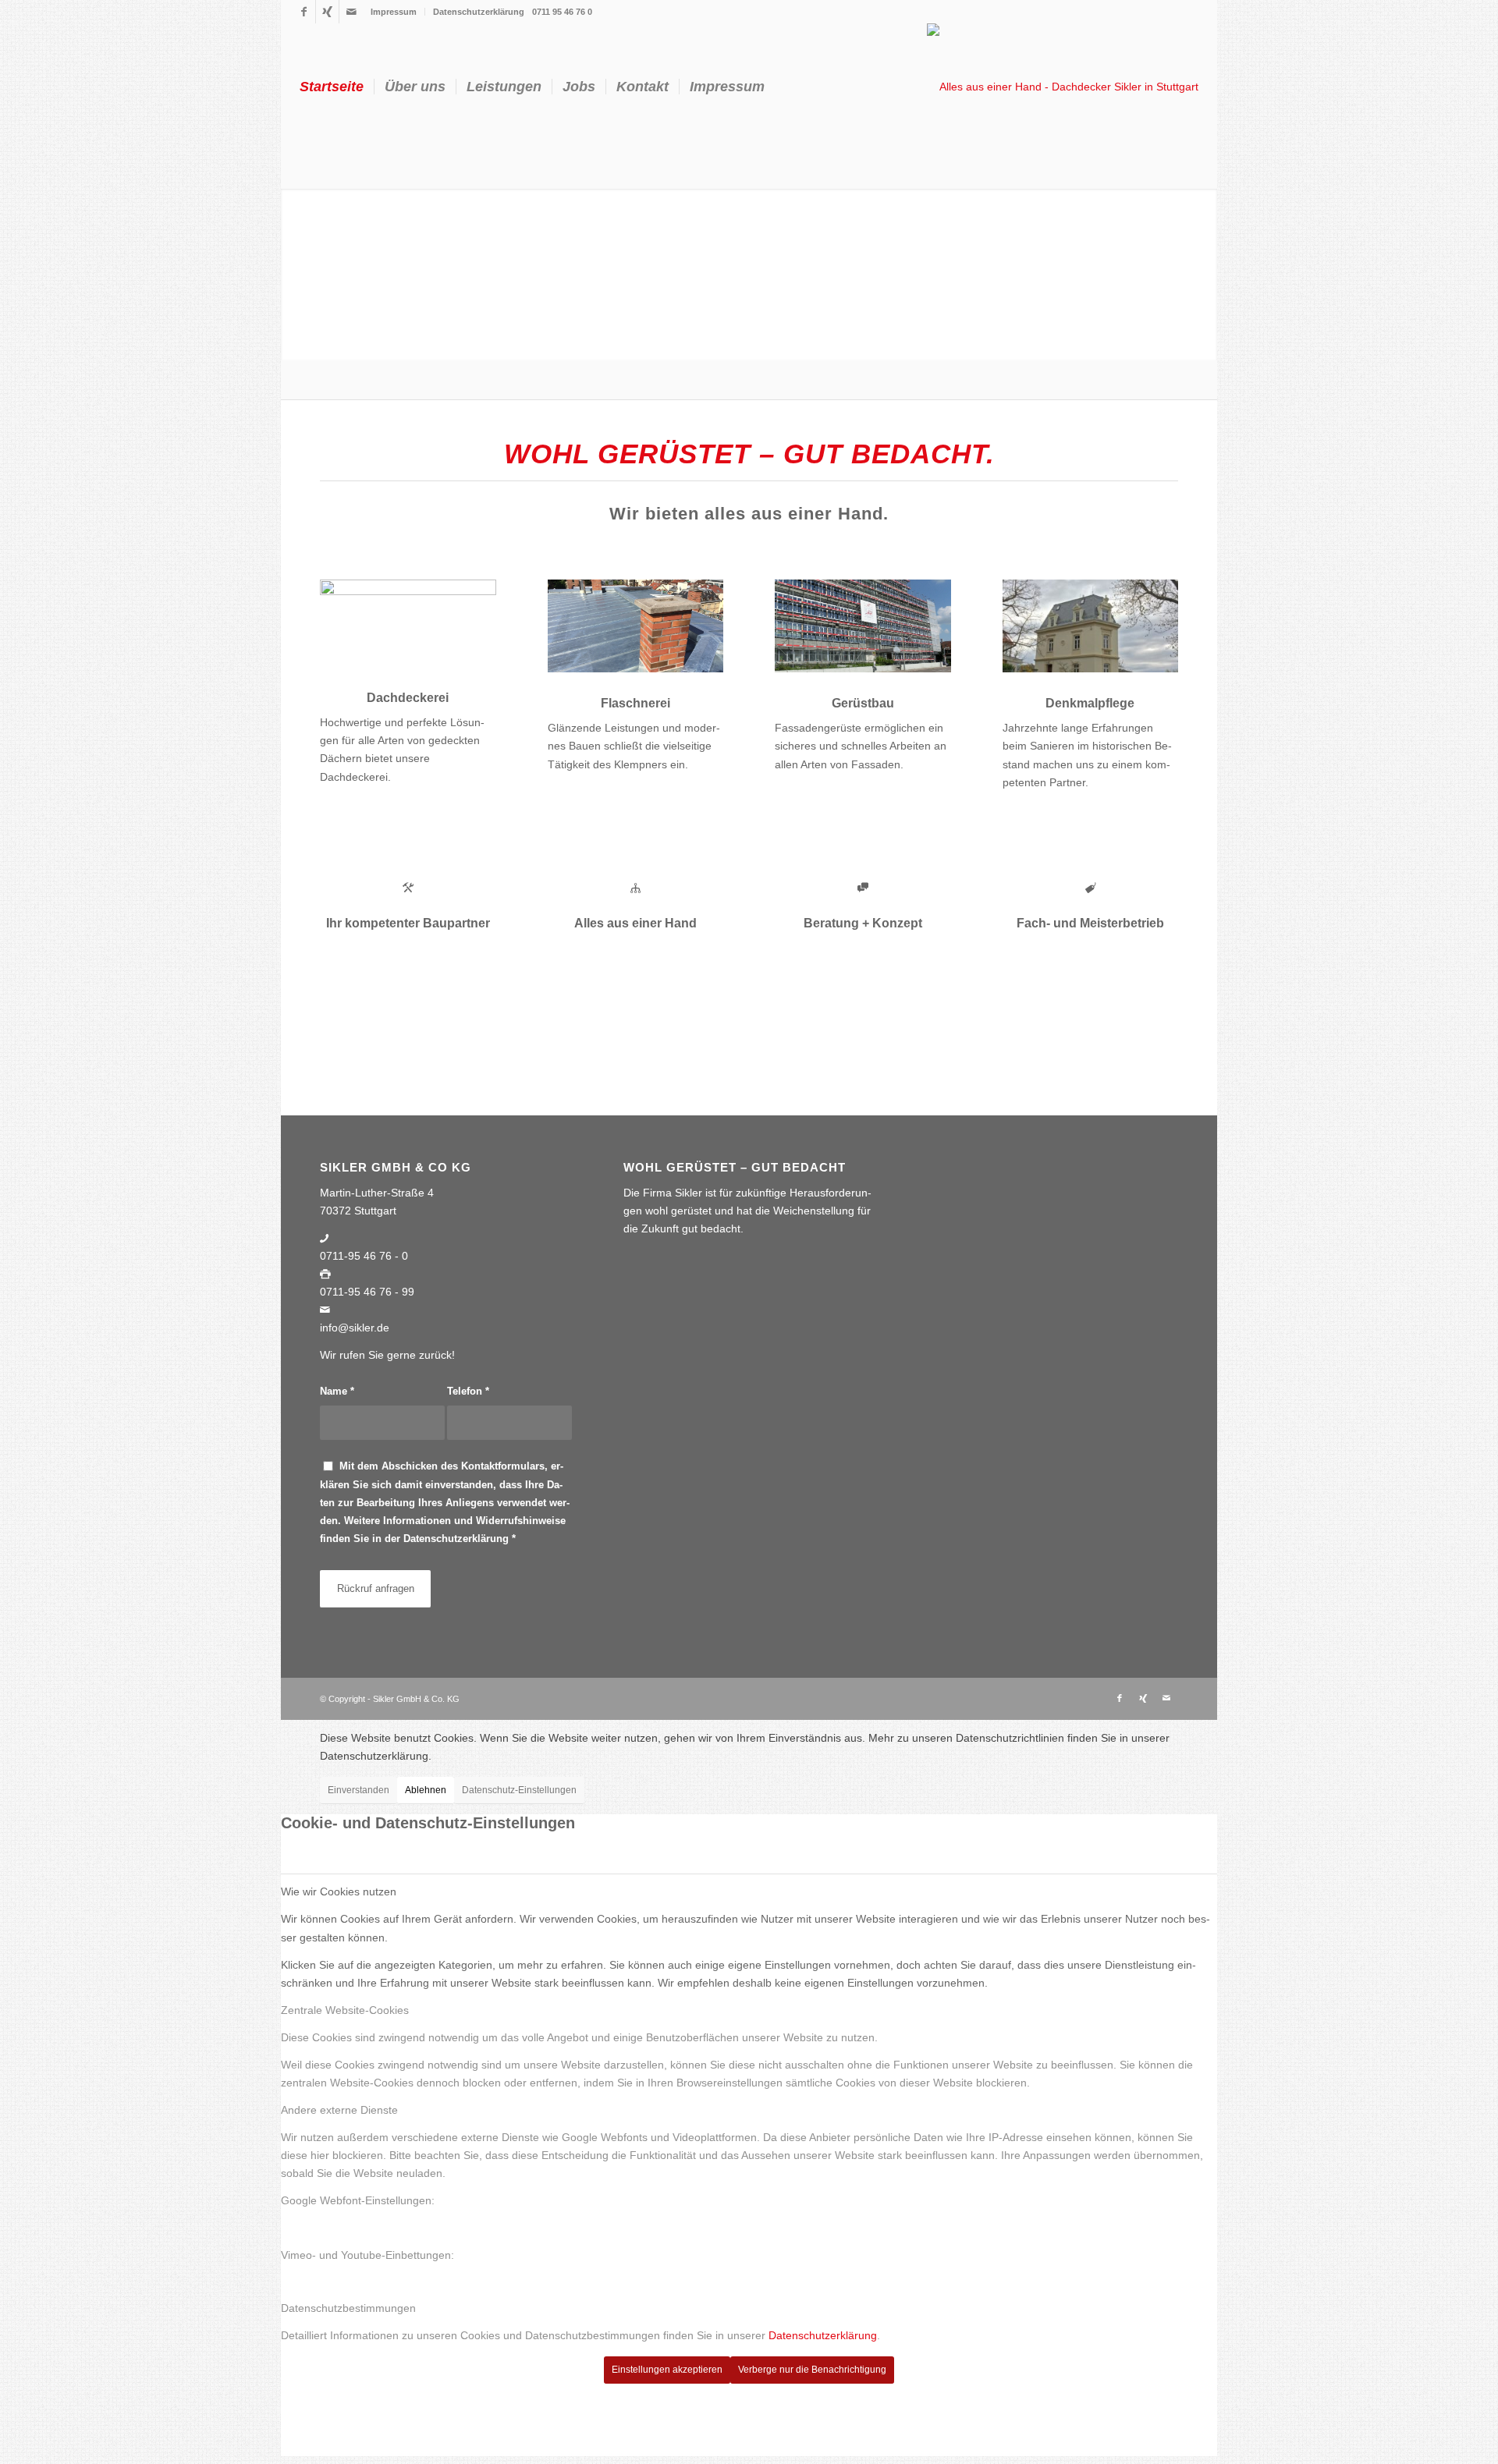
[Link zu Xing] (327, 12)
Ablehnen (426, 1790)
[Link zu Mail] (351, 12)
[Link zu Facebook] (304, 12)
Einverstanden (359, 1790)
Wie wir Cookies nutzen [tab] (339, 1891)
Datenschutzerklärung (479, 12)
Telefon (468, 1391)
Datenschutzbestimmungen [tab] (348, 2308)
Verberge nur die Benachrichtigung (812, 2370)
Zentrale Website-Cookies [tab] (345, 2010)
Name (337, 1391)
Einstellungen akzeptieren (667, 2370)
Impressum (394, 12)
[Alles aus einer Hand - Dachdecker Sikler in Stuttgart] (1063, 87)
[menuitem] (394, 12)
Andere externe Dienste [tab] (339, 2110)
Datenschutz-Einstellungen (519, 1790)
